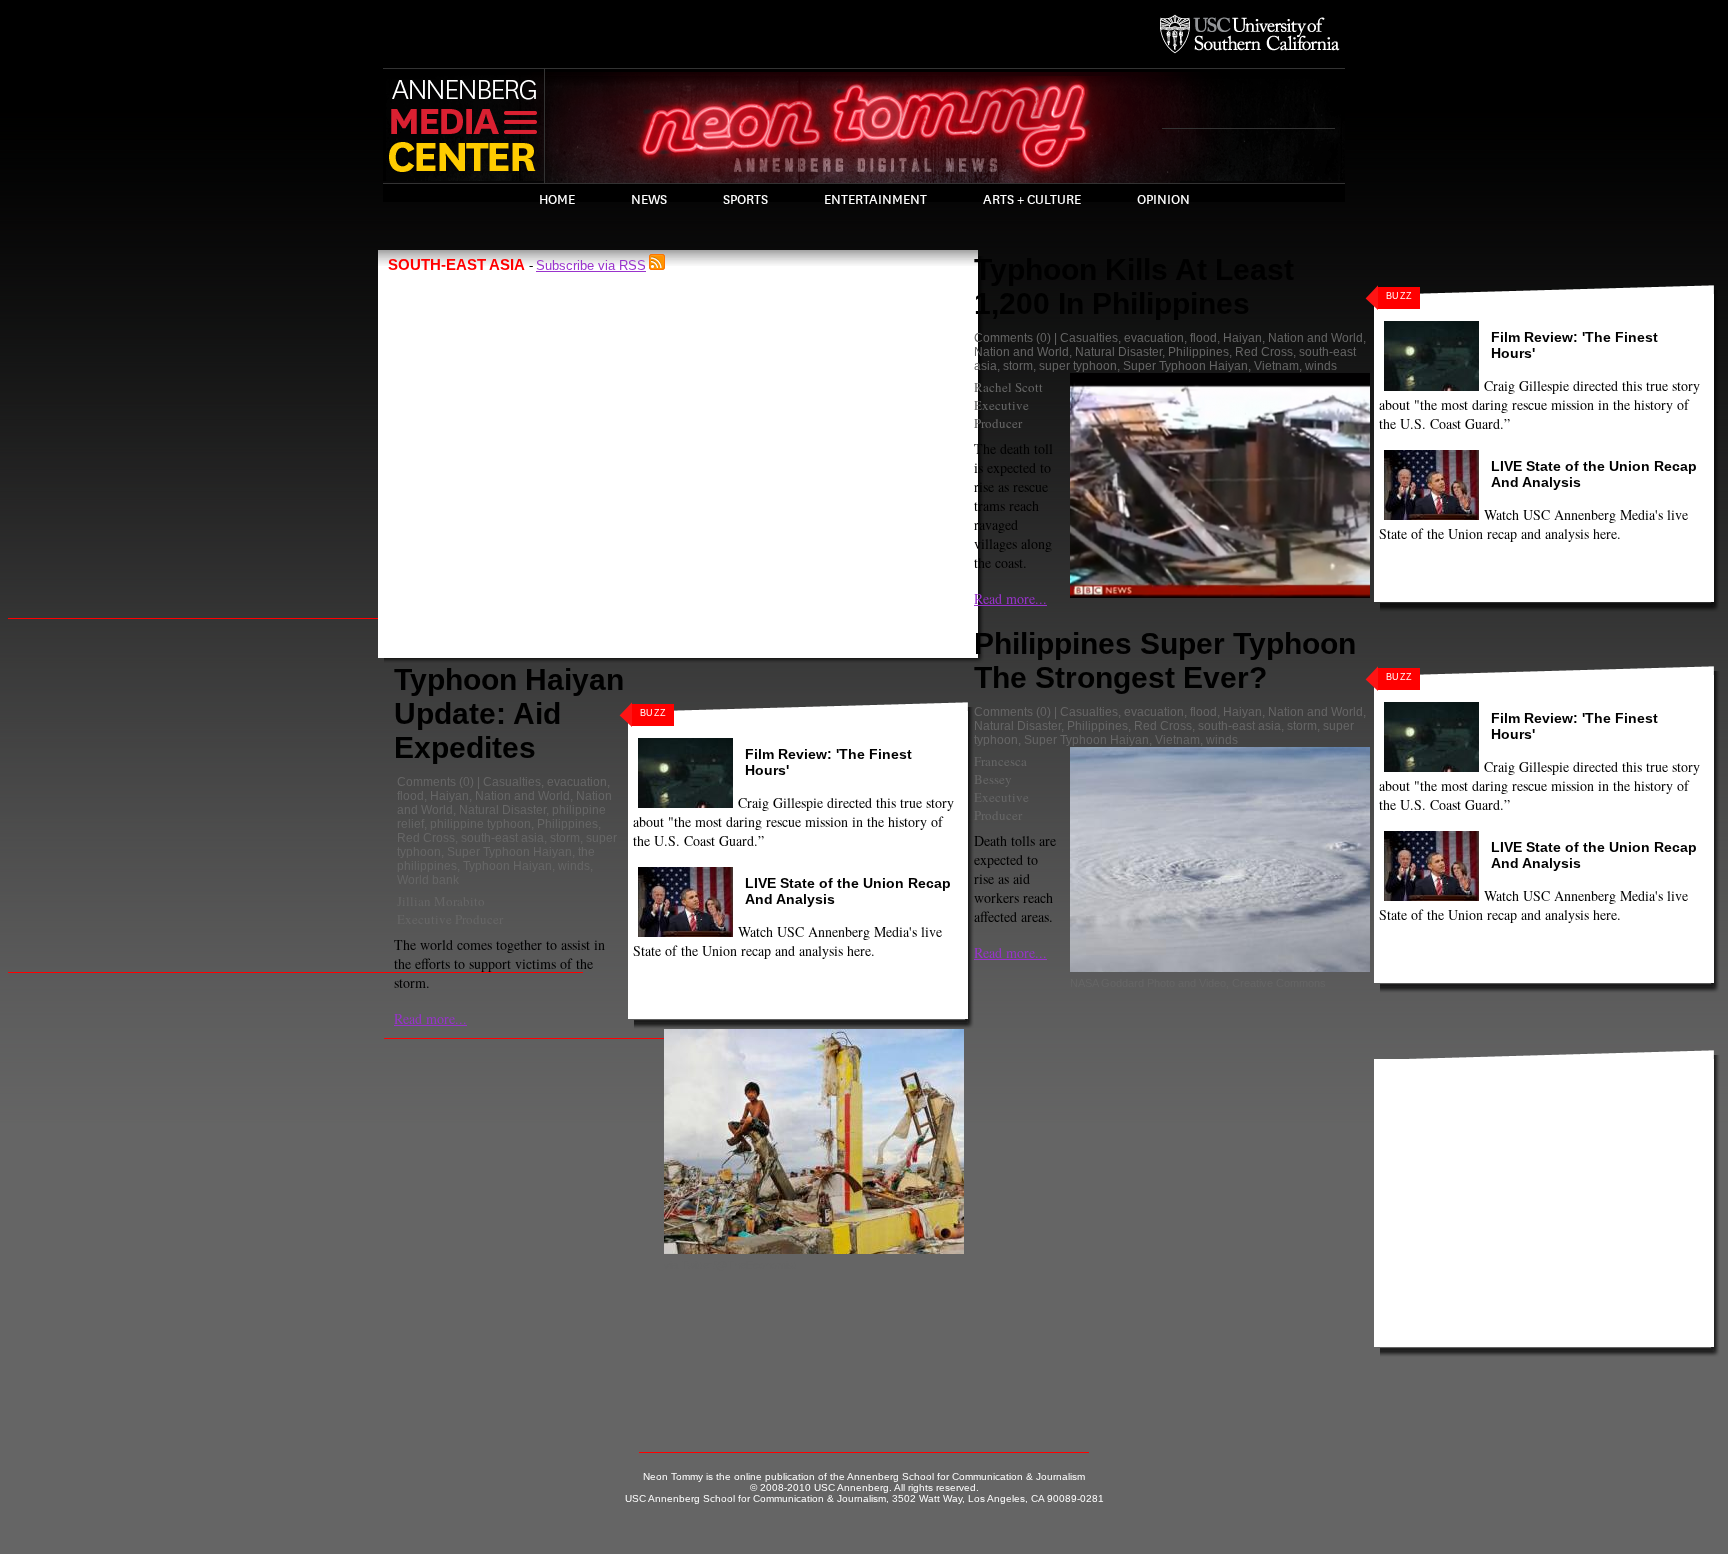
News (649, 200)
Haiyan (449, 796)
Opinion (1163, 200)
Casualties (512, 782)
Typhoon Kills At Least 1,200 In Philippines (1134, 286)
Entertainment (875, 200)
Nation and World (522, 796)
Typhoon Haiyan (507, 866)
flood (410, 796)
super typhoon (1078, 366)
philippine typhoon (480, 824)
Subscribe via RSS (591, 265)
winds (574, 866)
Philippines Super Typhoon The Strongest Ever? (1165, 660)
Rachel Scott (1008, 387)
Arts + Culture (1032, 200)
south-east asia (502, 838)
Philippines (567, 824)
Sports (745, 200)
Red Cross (426, 838)
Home (557, 200)
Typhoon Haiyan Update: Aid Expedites (509, 713)
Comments (426, 782)
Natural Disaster (502, 810)
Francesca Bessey (1000, 770)
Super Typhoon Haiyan (509, 852)
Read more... (430, 1018)
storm (565, 838)
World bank (428, 880)
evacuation (577, 782)
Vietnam (1276, 366)
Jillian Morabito (441, 901)
